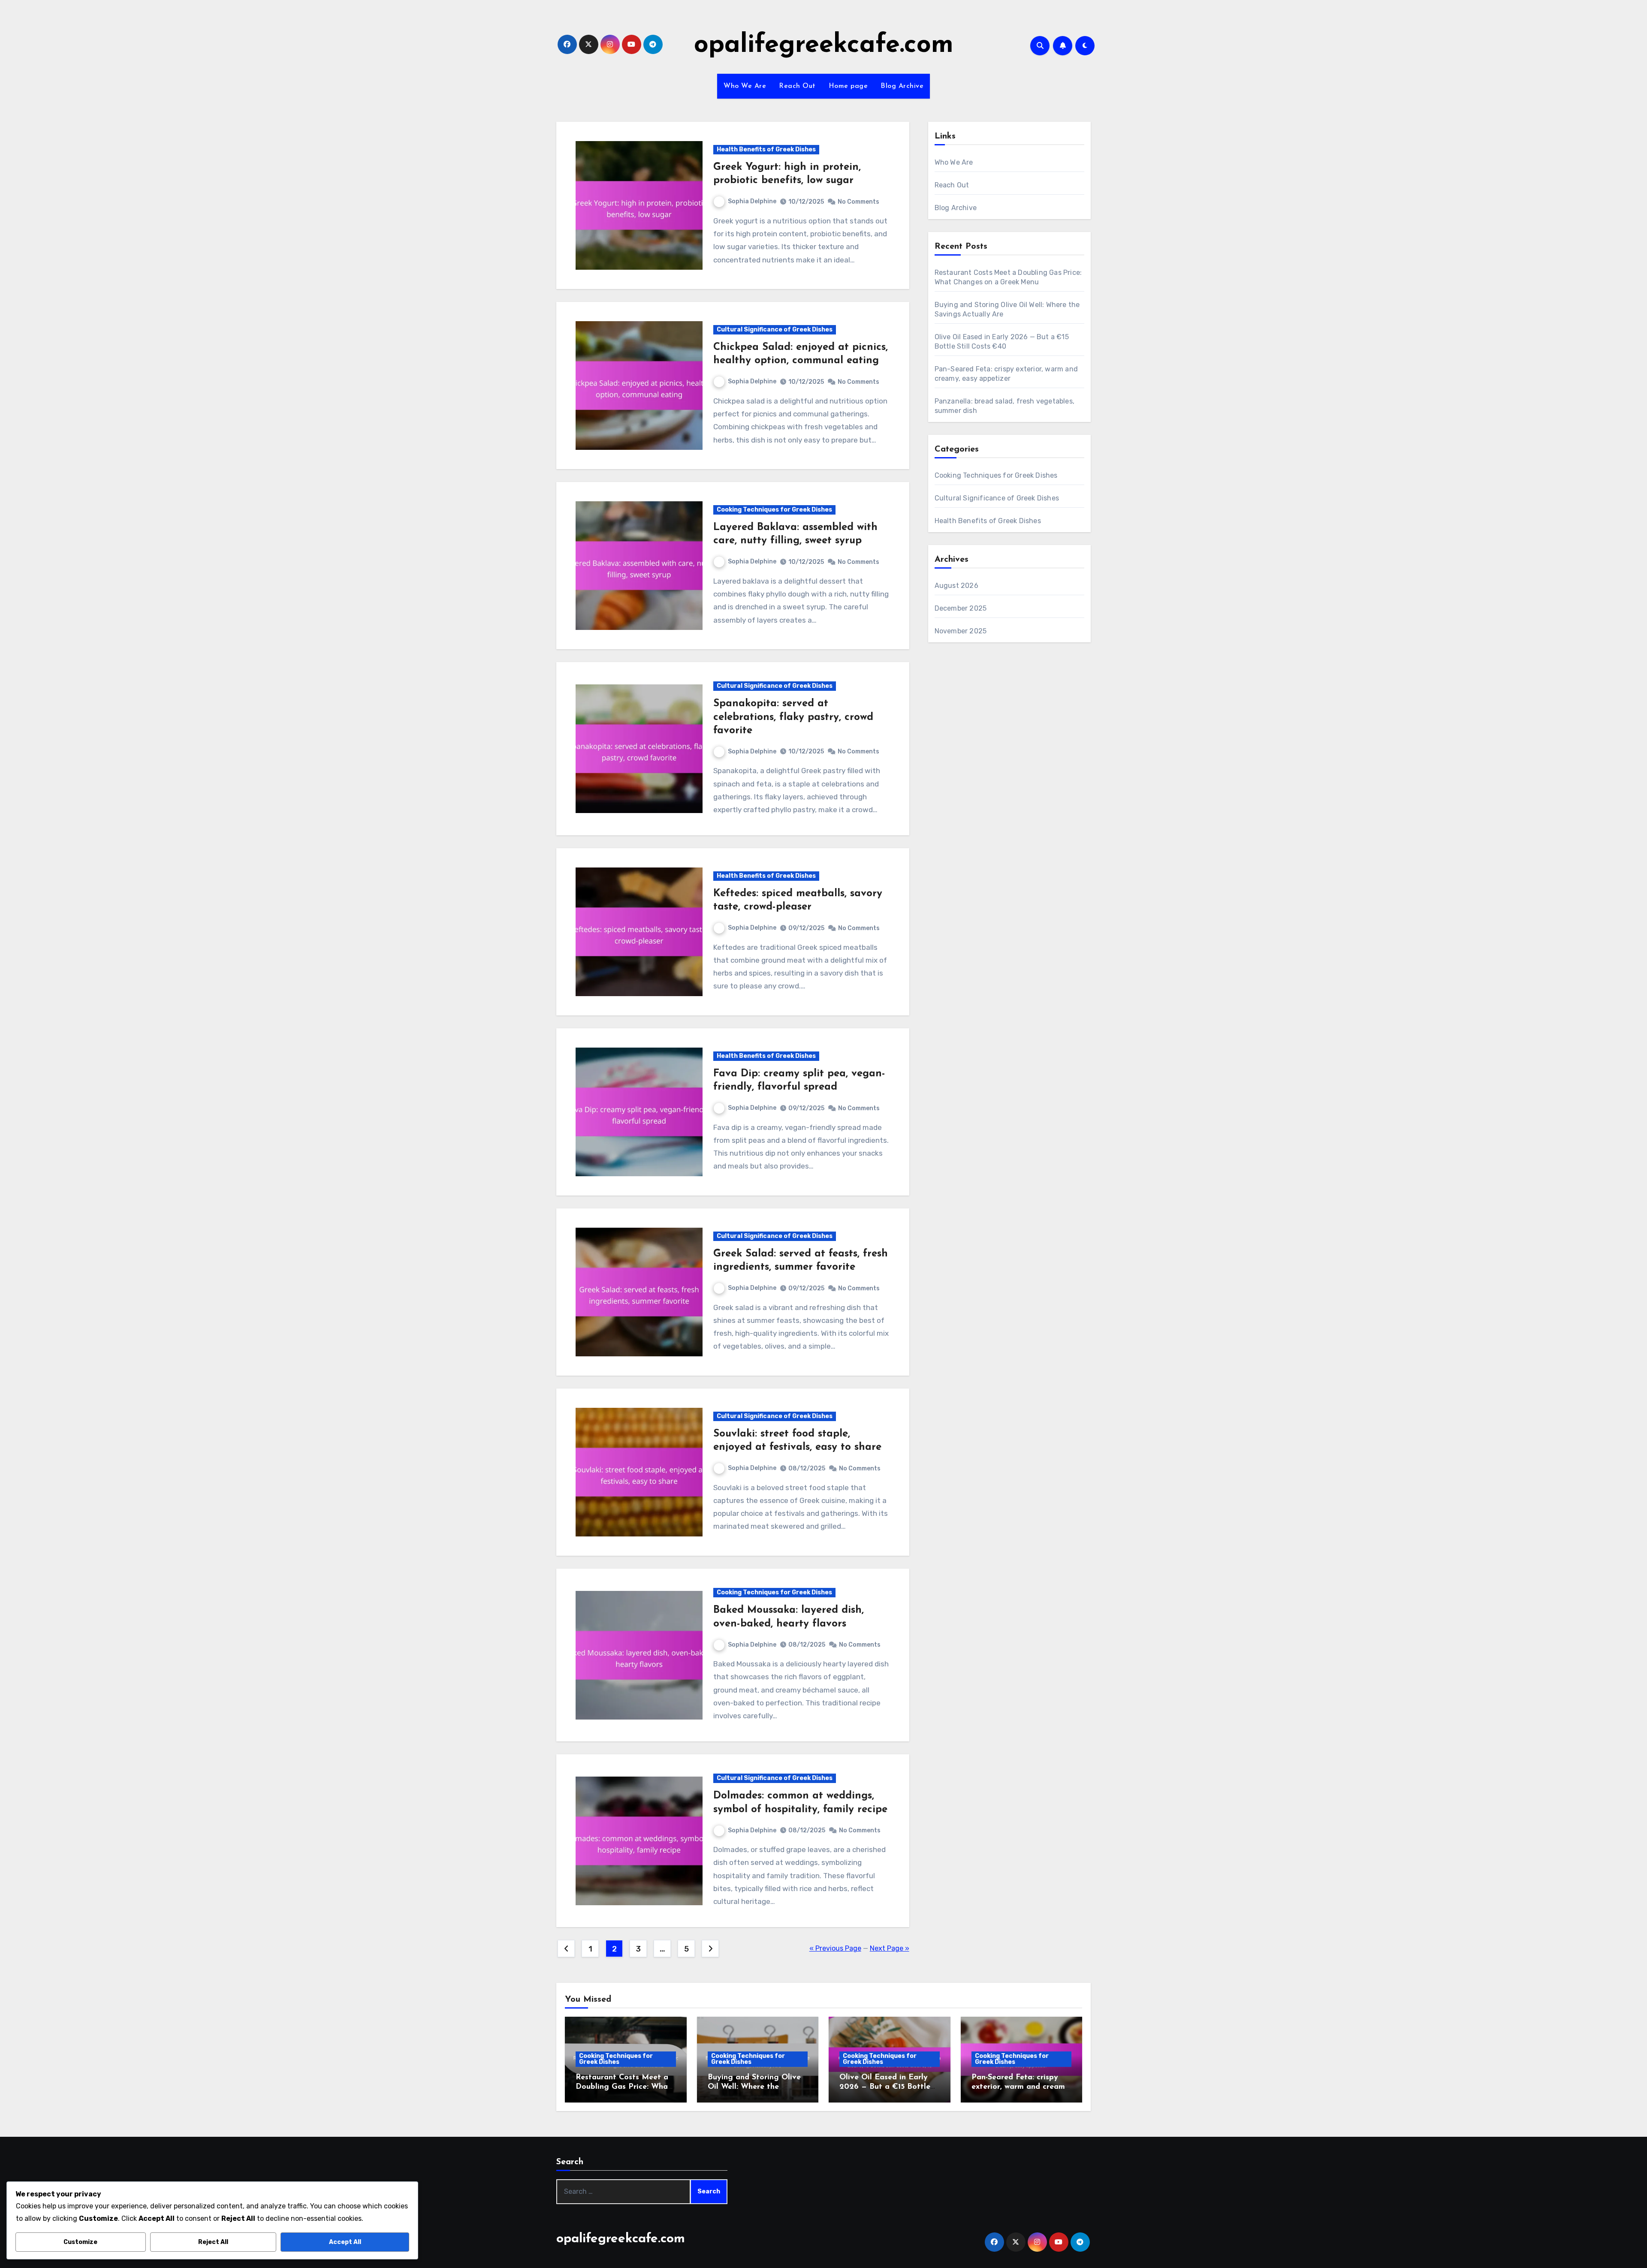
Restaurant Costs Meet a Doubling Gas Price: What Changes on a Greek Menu (624, 2087)
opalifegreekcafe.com (824, 45)
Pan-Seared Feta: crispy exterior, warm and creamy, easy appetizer (1021, 2087)
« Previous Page (835, 1948)
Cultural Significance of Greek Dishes (775, 330)
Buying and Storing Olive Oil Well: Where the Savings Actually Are (754, 2087)
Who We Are (745, 86)
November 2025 (961, 631)
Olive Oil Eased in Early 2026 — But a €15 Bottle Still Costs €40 (885, 2087)
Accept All (345, 2242)
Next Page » (890, 1948)
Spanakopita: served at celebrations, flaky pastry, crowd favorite (793, 717)
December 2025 (961, 608)
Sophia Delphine (752, 201)
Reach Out (797, 86)
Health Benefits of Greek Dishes (766, 149)
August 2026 (956, 586)
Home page (848, 86)
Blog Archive (902, 86)
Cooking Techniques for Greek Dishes (774, 510)
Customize (80, 2242)
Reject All (213, 2242)
